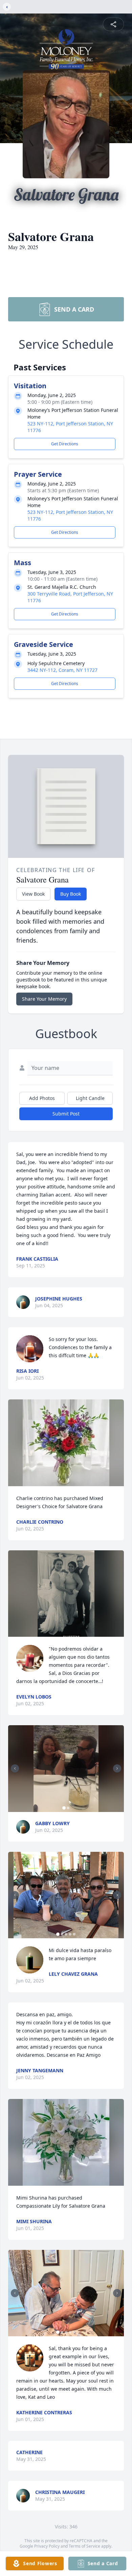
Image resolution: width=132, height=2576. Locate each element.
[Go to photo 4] (70, 1934)
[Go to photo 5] (74, 1934)
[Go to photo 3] (66, 1934)
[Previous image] (15, 1768)
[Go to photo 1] (64, 1808)
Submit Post (66, 1114)
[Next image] (117, 1768)
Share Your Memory (44, 999)
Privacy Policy (47, 2546)
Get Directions (65, 444)
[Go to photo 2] (68, 1808)
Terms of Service (84, 2546)
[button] (66, 1443)
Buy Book (71, 894)
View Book (33, 894)
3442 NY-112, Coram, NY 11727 (62, 670)
